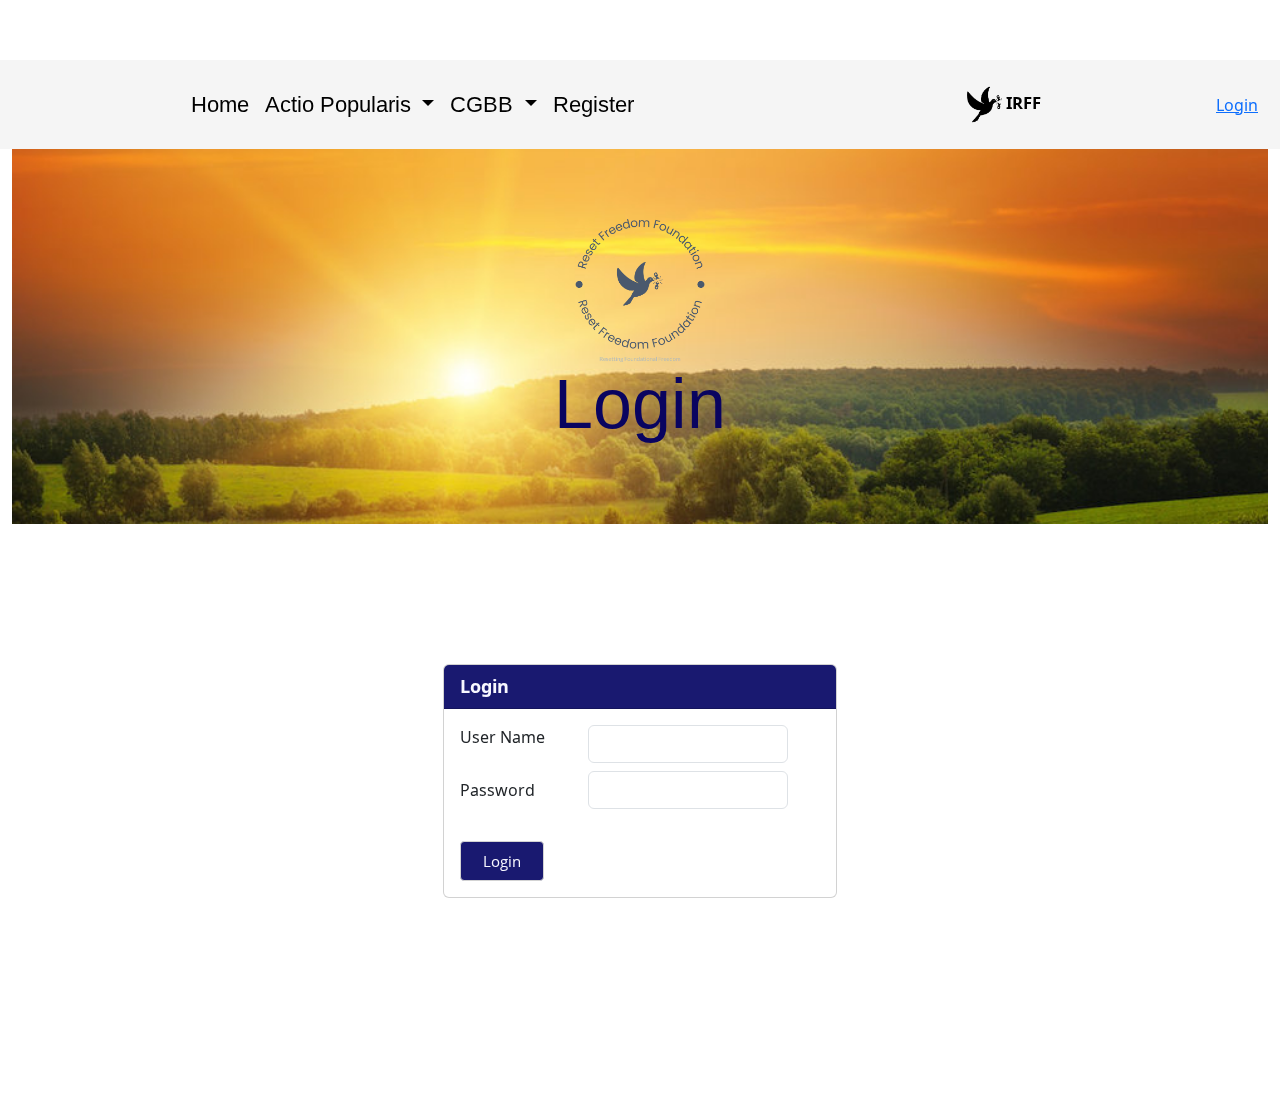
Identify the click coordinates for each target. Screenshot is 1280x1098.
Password (497, 790)
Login (1237, 105)
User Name (502, 737)
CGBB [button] (484, 104)
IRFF (1021, 102)
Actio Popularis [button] (341, 104)
